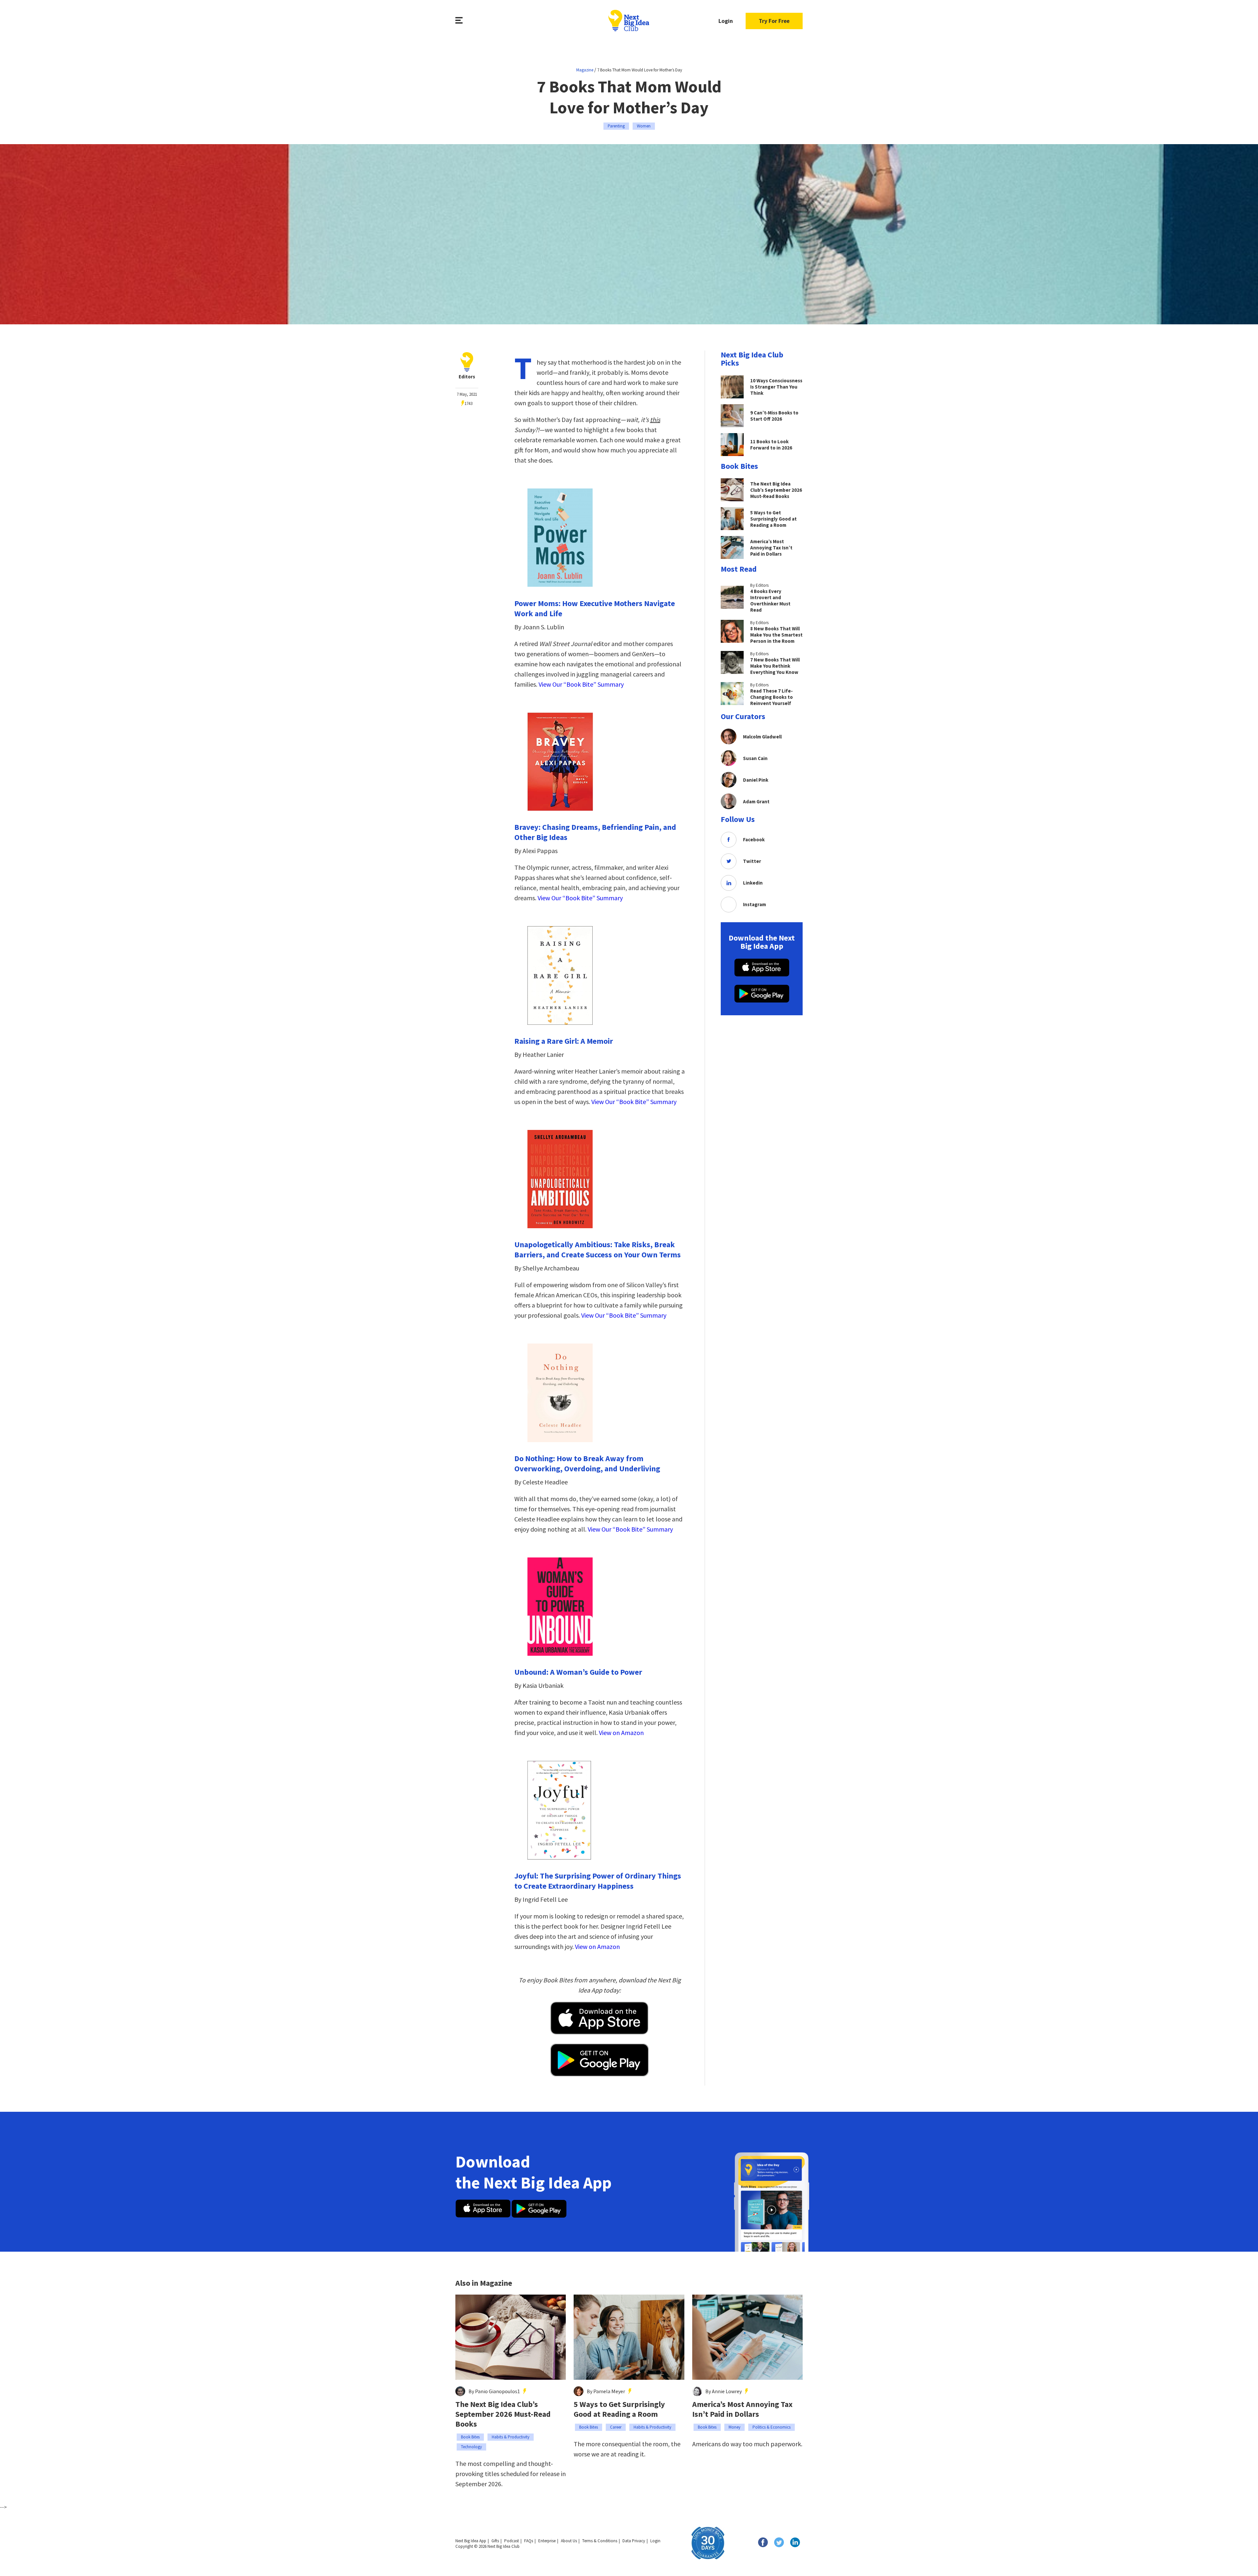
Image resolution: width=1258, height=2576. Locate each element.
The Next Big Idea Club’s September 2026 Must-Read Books (503, 2414)
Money (734, 2427)
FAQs (529, 2541)
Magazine (585, 70)
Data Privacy (634, 2541)
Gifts (495, 2541)
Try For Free (774, 21)
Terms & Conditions (600, 2541)
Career (616, 2427)
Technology (471, 2447)
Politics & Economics (772, 2427)
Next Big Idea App (471, 2541)
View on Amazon (621, 1733)
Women (644, 126)
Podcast (512, 2541)
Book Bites (470, 2437)
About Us (569, 2541)
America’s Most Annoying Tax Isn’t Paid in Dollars (742, 2409)
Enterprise (547, 2541)
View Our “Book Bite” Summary (581, 684)
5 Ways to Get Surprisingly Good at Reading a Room (619, 2409)
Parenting (616, 126)
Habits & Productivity (511, 2437)
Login (726, 21)
